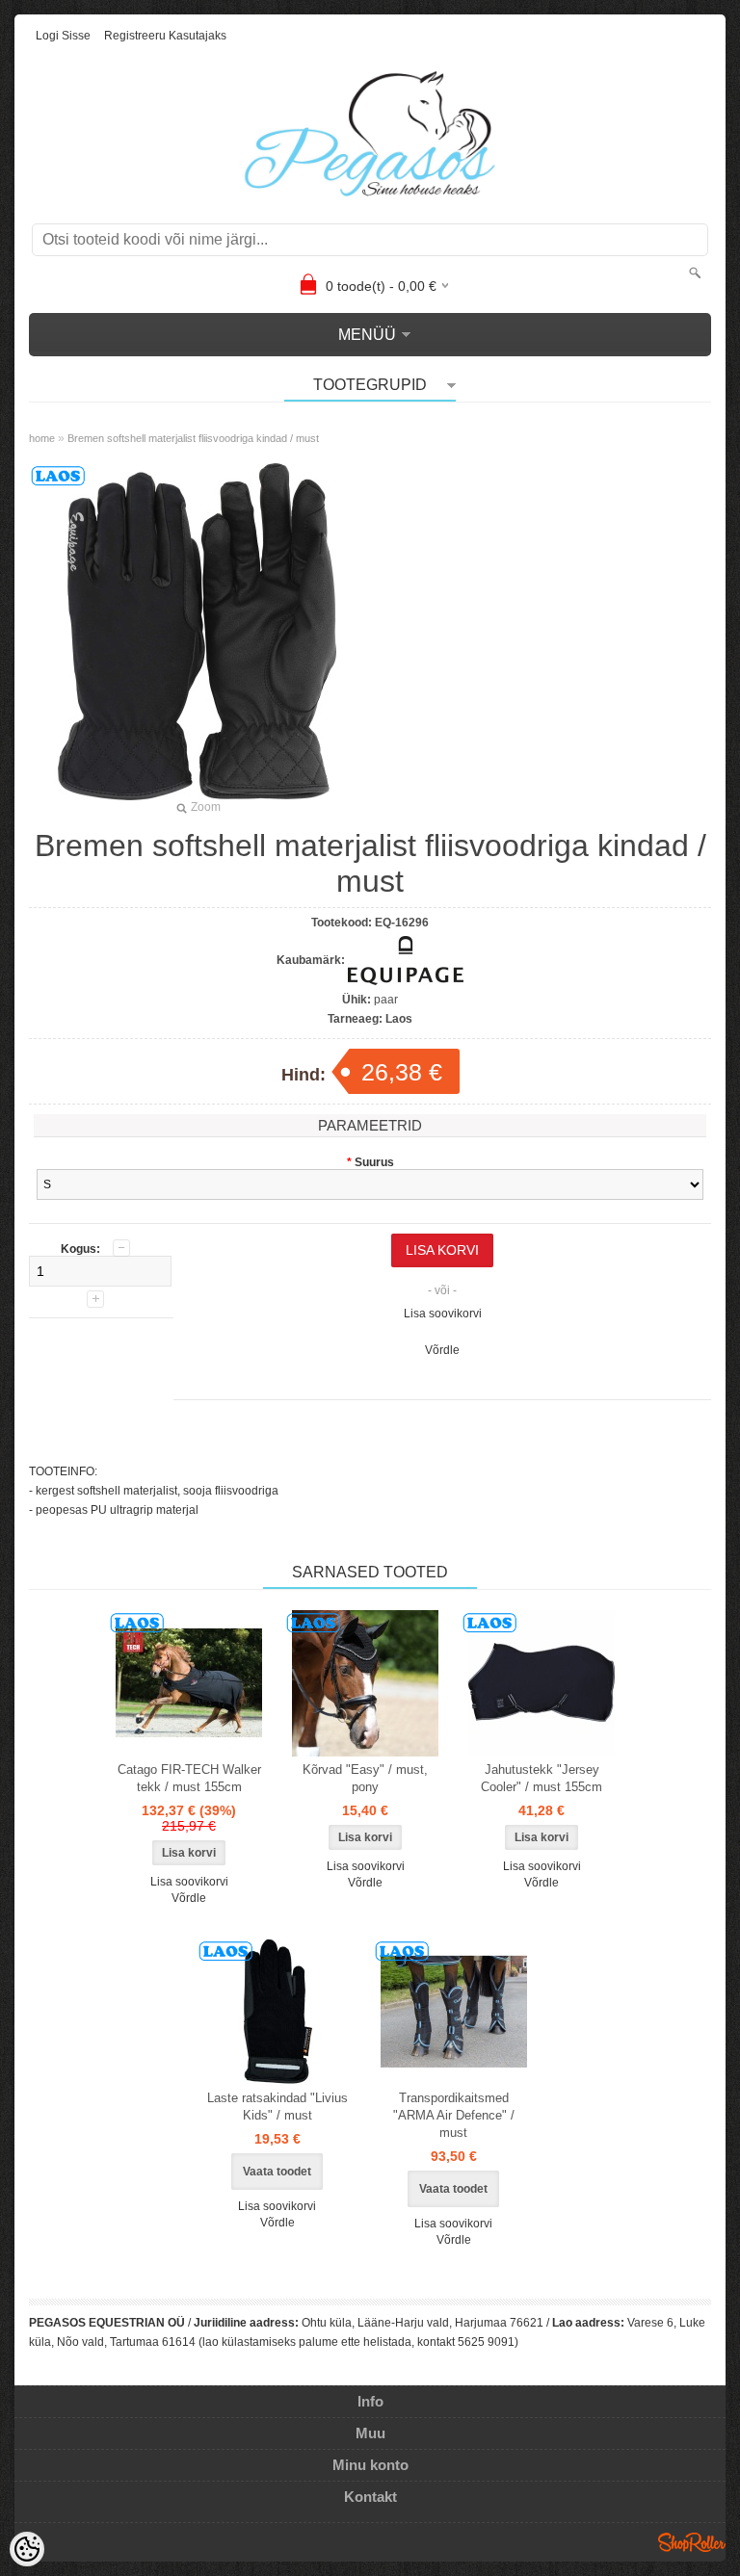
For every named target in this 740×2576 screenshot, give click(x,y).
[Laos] (189, 1683)
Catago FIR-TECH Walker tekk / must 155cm (189, 1778)
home (42, 438)
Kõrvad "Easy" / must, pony (365, 1778)
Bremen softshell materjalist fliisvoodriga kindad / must (193, 438)
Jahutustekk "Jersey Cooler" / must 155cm (542, 1778)
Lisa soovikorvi (443, 1314)
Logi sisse (63, 36)
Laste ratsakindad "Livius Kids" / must (277, 2107)
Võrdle (442, 1350)
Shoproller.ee (692, 2542)
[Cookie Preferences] (27, 2549)
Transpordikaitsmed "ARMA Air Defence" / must (454, 2115)
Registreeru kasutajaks (165, 36)
